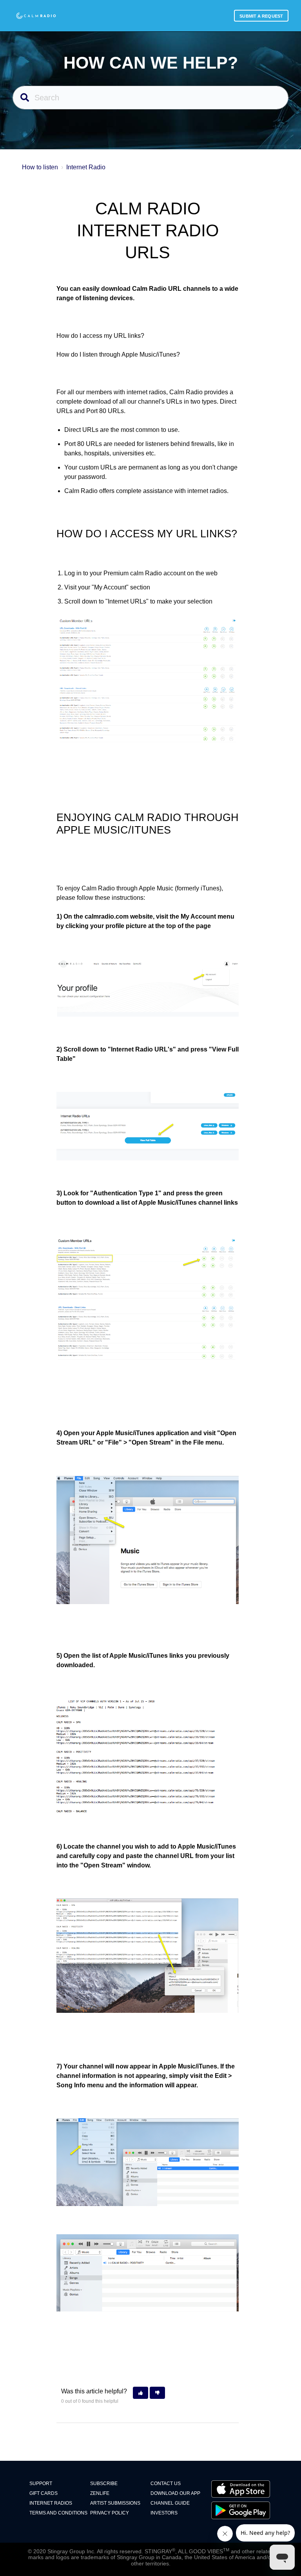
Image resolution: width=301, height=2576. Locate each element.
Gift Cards (44, 2493)
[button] (141, 2393)
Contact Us (166, 2484)
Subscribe (104, 2484)
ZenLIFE (100, 2493)
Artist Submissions (115, 2503)
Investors (164, 2513)
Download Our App (175, 2493)
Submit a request (261, 16)
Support (41, 2484)
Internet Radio (86, 167)
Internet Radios (51, 2503)
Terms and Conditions (58, 2513)
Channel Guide (170, 2503)
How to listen (40, 167)
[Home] (36, 16)
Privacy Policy (110, 2513)
